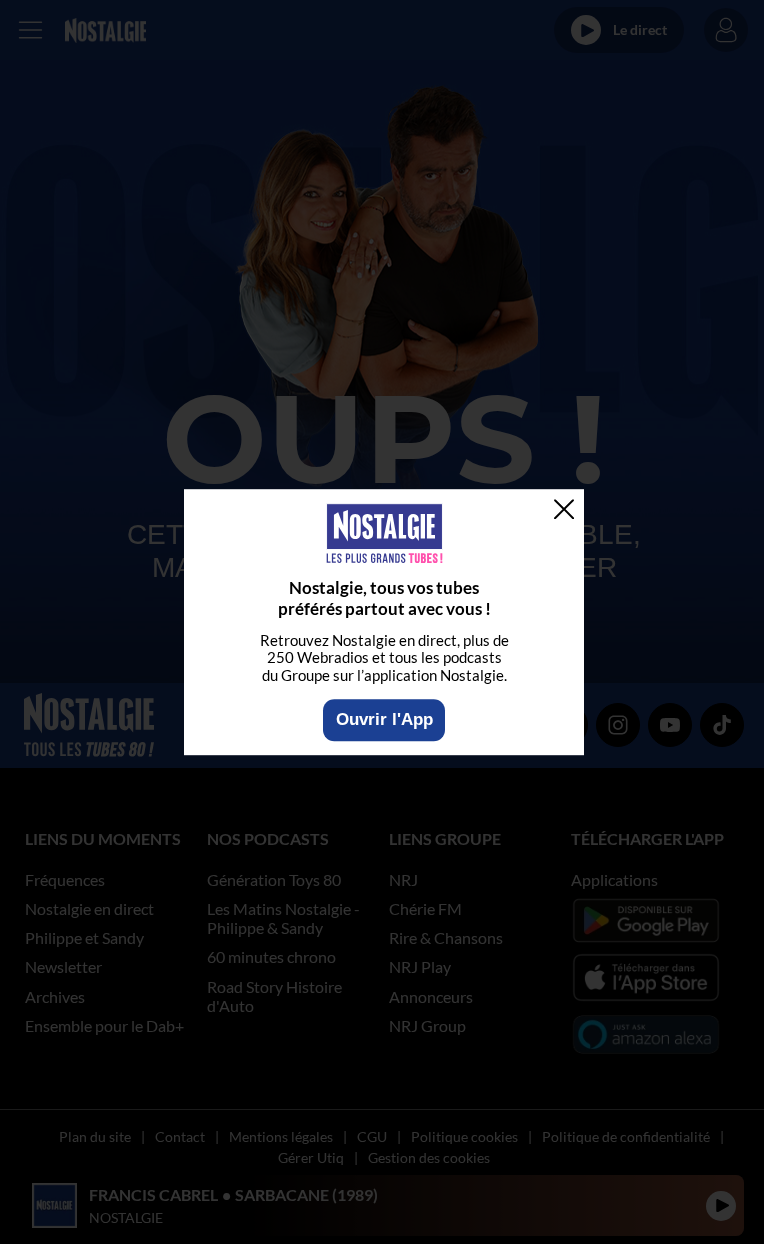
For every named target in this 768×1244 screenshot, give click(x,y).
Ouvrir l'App (384, 719)
